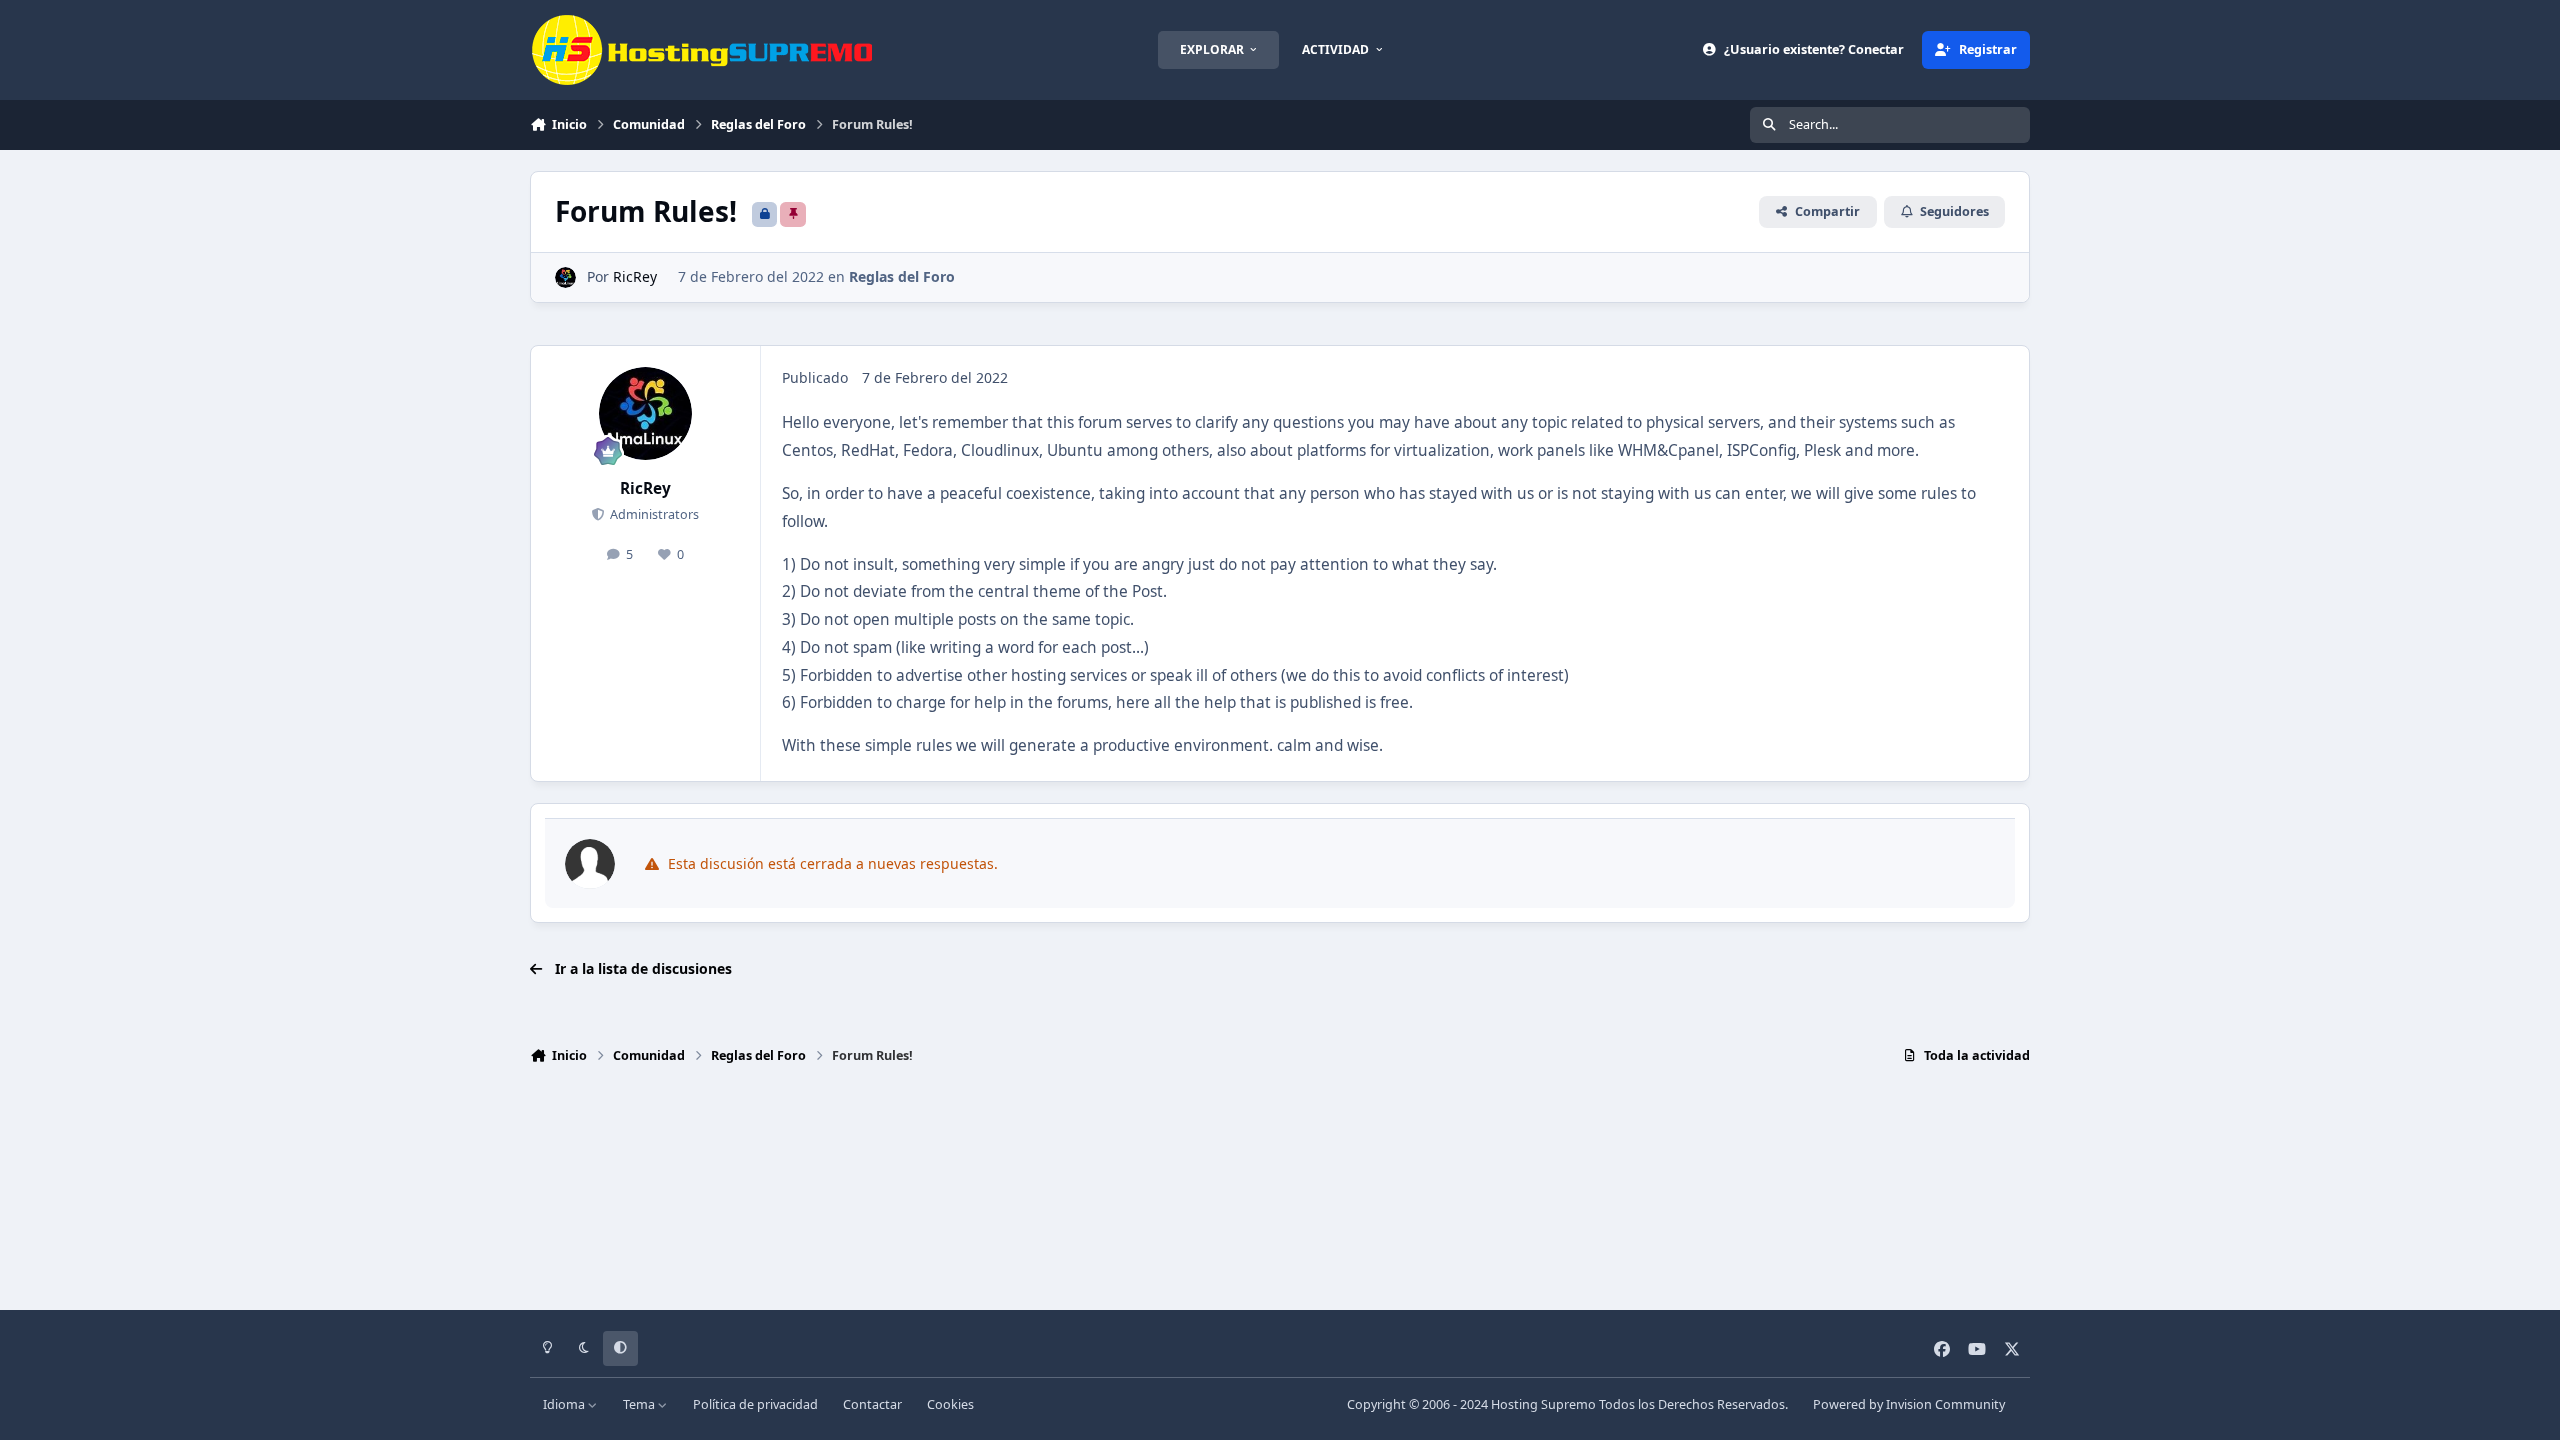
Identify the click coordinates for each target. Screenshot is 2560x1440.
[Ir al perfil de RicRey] (565, 277)
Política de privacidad (755, 1404)
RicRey (635, 276)
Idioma (565, 1404)
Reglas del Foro (902, 276)
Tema (640, 1404)
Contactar (872, 1404)
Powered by (1909, 1404)
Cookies (950, 1404)
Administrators (653, 514)
